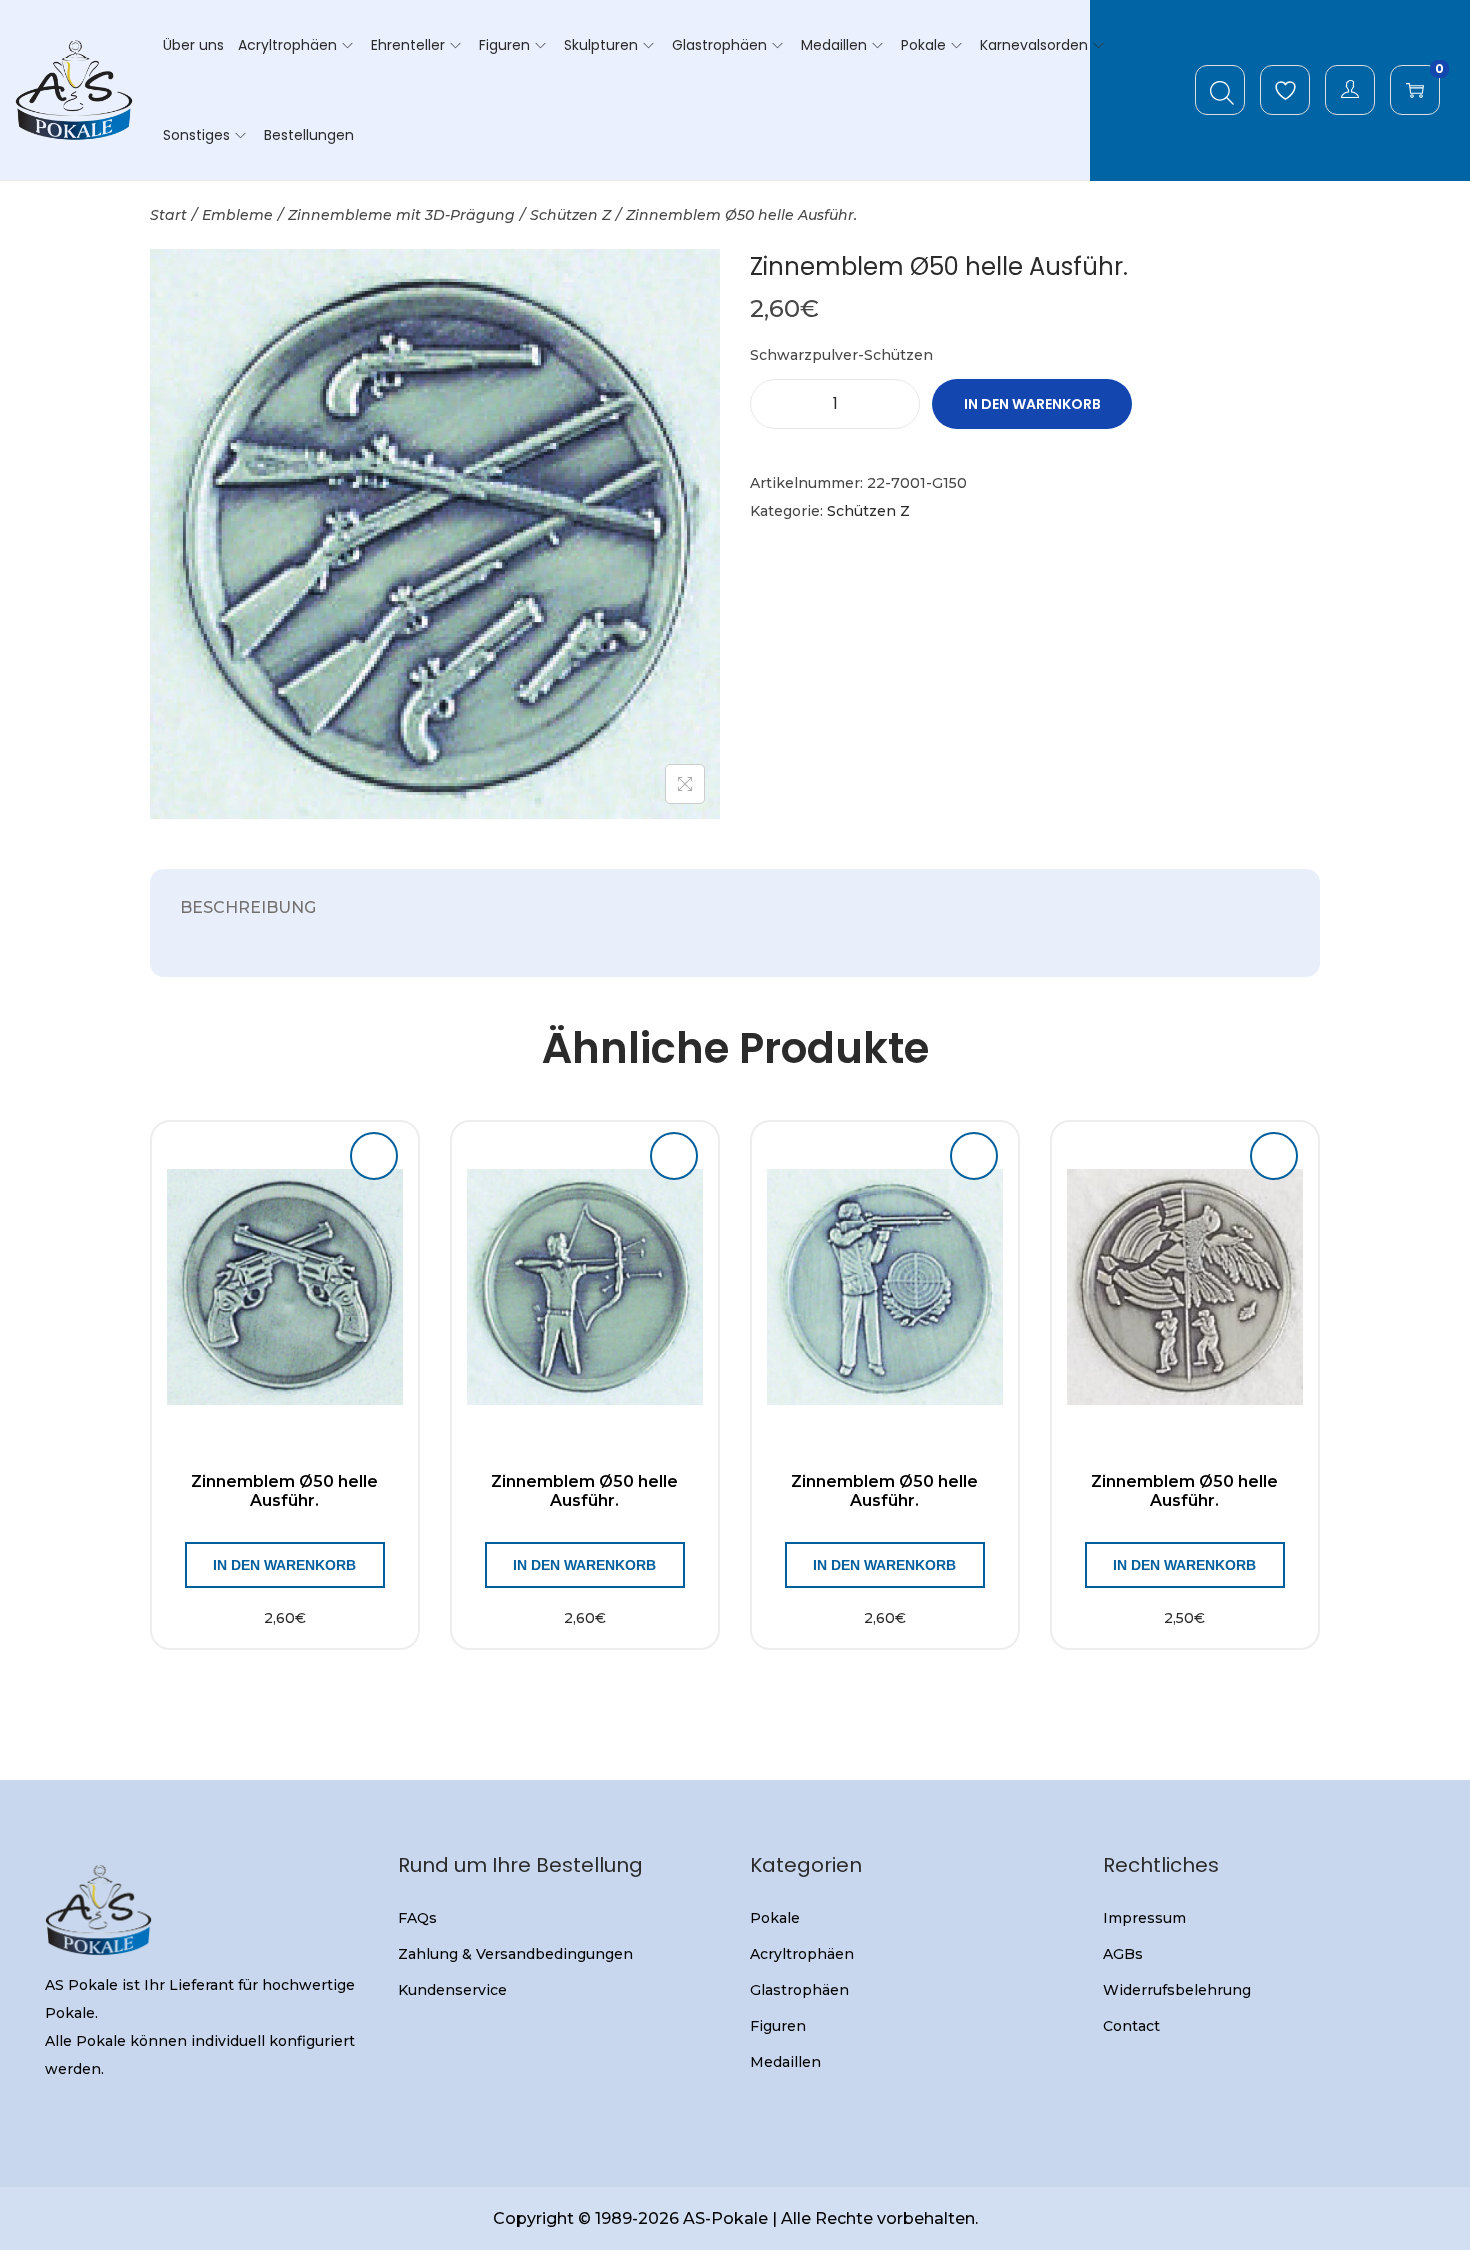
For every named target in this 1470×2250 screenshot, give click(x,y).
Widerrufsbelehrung (1177, 1990)
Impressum (1144, 1918)
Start (168, 215)
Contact (1131, 2026)
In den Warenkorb (1032, 404)
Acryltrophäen (802, 1954)
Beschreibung (248, 907)
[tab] (248, 908)
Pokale (775, 1918)
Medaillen (785, 2062)
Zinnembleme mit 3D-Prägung (401, 215)
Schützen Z (570, 215)
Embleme (237, 215)
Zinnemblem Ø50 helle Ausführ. (284, 1491)
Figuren (778, 2026)
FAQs (417, 1918)
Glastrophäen (799, 1990)
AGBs (1123, 1954)
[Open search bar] (1222, 89)
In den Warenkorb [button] (284, 1565)
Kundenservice (452, 1990)
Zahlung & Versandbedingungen (515, 1954)
